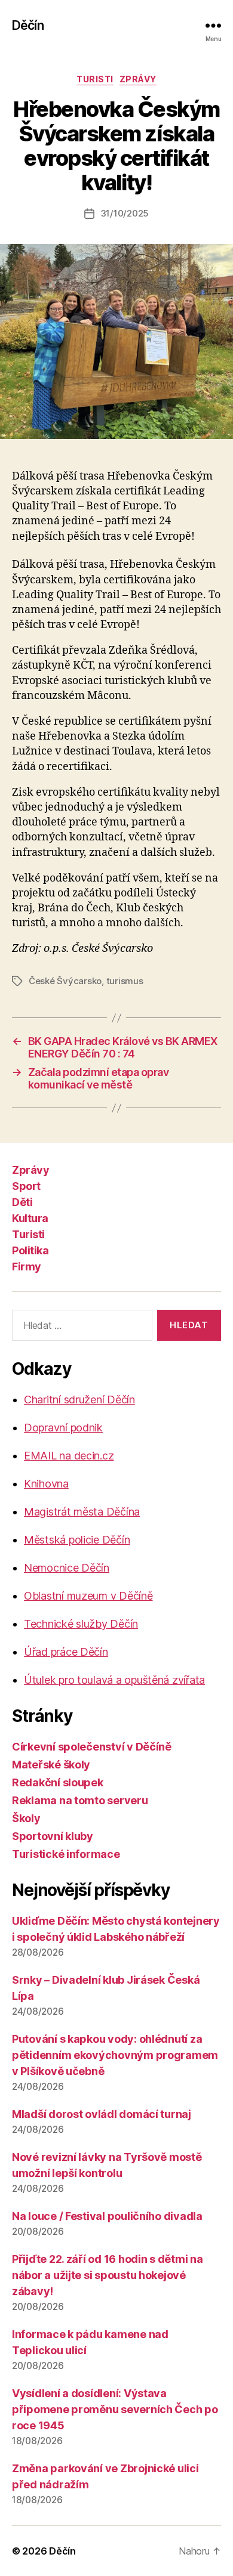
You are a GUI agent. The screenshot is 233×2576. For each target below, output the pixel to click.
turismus (125, 981)
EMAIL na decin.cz (69, 1456)
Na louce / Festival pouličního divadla (107, 2216)
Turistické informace (66, 1854)
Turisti (95, 79)
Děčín (28, 25)
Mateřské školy (51, 1765)
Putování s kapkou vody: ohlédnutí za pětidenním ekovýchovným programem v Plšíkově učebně (115, 2055)
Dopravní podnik (63, 1428)
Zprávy (138, 79)
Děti (22, 1202)
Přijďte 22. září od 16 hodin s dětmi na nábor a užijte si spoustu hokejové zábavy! (107, 2275)
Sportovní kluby (53, 1836)
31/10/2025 (125, 213)
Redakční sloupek (58, 1782)
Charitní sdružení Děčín (79, 1400)
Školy (26, 1818)
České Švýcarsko (65, 981)
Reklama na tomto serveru (80, 1800)
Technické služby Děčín (81, 1624)
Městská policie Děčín (77, 1540)
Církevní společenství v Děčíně (92, 1747)
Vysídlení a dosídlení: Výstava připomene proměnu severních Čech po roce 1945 (115, 2409)
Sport (26, 1186)
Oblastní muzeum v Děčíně (88, 1596)
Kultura (30, 1218)
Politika (30, 1250)
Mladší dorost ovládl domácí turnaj (102, 2114)
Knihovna (46, 1484)
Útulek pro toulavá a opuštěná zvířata (114, 1680)
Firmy (27, 1267)
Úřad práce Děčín (66, 1652)
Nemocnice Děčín (67, 1568)
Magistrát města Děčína (82, 1512)
